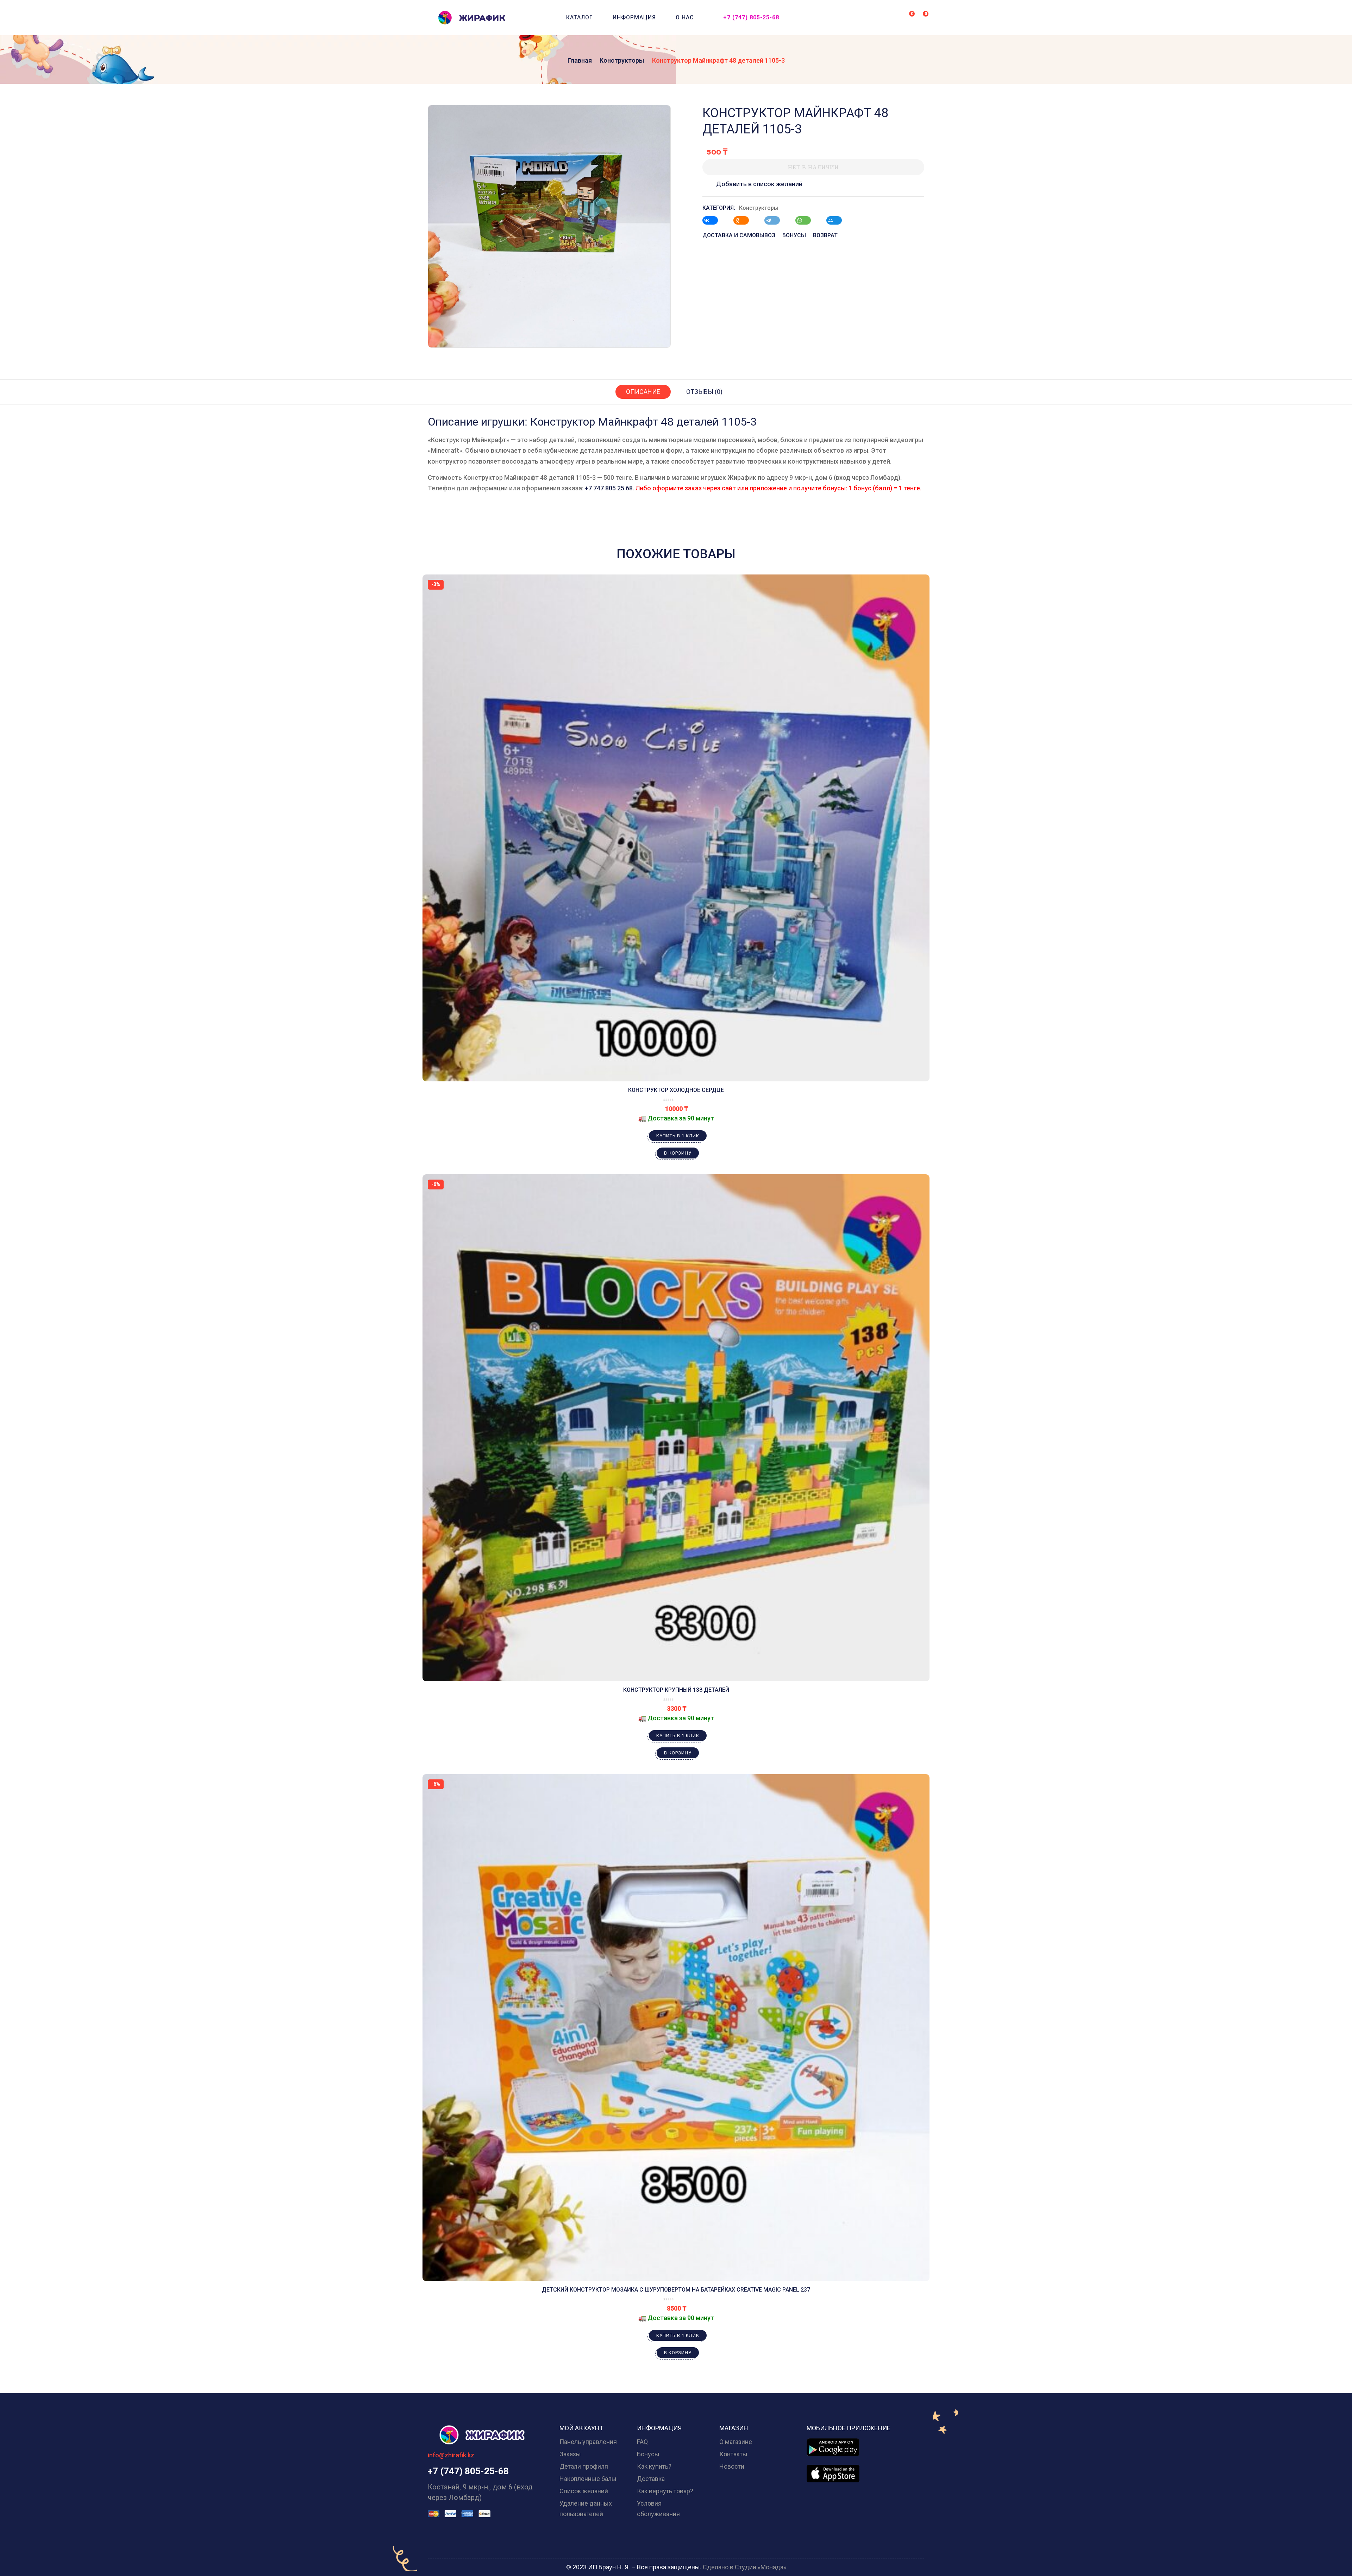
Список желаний (584, 2491)
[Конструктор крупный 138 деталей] (676, 1428)
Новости (732, 2466)
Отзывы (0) (704, 392)
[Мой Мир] (838, 220)
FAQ (642, 2442)
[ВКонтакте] (714, 220)
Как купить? (654, 2466)
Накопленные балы (588, 2479)
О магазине (736, 2442)
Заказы (570, 2454)
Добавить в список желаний (759, 184)
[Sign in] (894, 18)
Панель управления (588, 2442)
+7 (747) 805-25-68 (751, 17)
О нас (685, 17)
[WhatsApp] (807, 220)
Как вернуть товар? (665, 2491)
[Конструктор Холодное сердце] (676, 828)
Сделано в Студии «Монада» (744, 2567)
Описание (643, 392)
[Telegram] (776, 220)
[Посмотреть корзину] (921, 17)
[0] (907, 17)
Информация (634, 17)
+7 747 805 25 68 (609, 488)
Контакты (733, 2454)
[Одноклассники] (745, 220)
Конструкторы (622, 60)
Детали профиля (584, 2466)
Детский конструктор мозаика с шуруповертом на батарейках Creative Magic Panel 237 (676, 2290)
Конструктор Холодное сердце (676, 1090)
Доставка (651, 2479)
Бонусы (648, 2454)
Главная (580, 60)
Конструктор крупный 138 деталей (676, 1690)
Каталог (580, 17)
